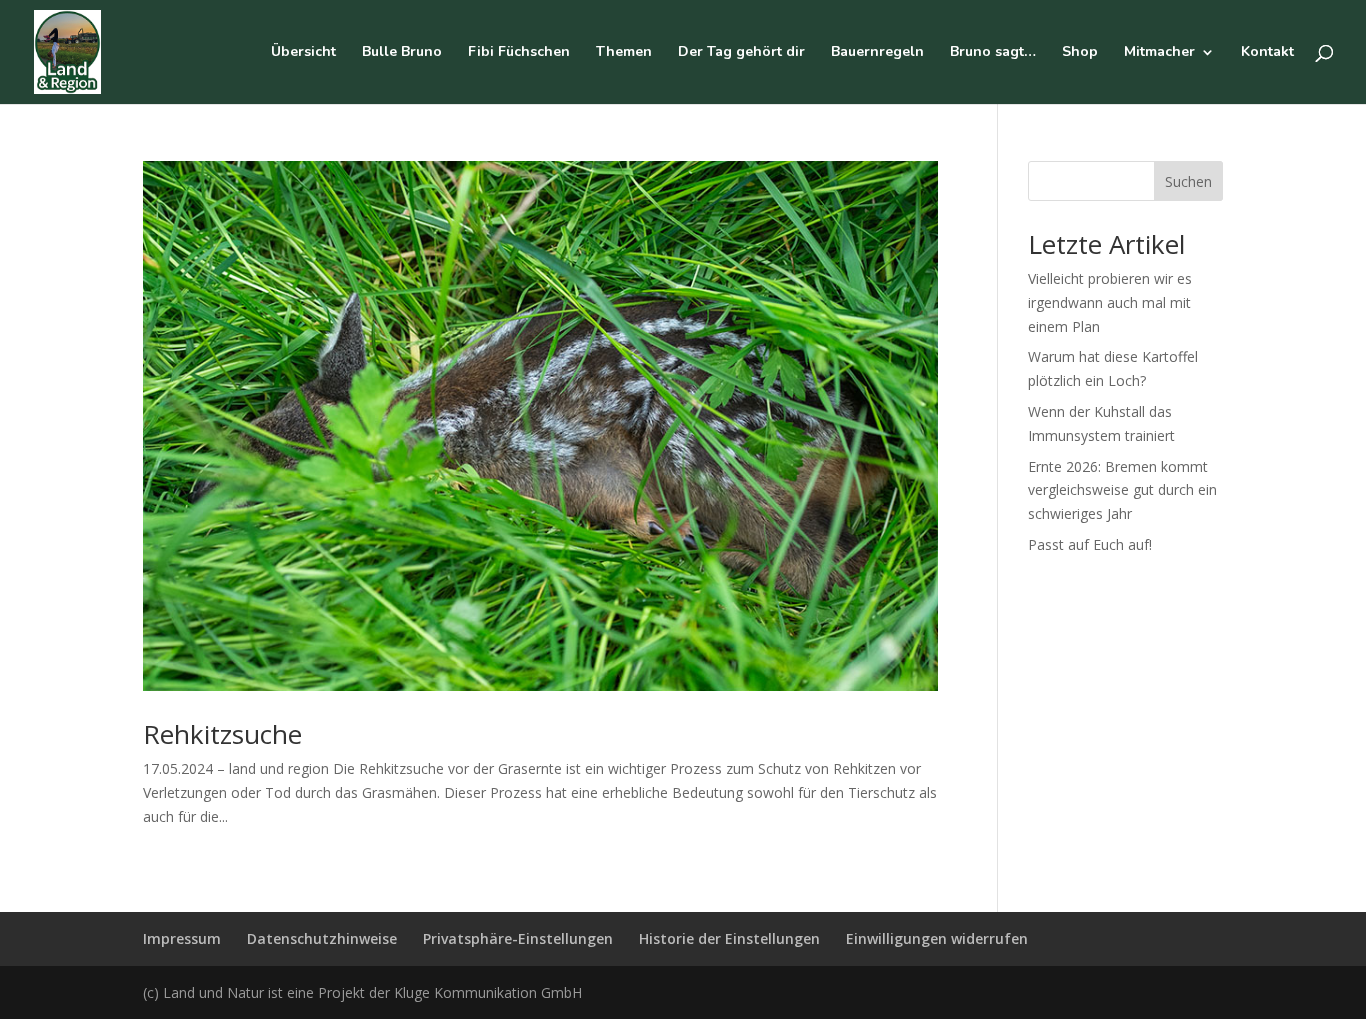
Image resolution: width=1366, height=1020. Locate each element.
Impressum (182, 938)
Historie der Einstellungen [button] (729, 938)
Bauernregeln (877, 53)
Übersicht (303, 53)
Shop (1080, 53)
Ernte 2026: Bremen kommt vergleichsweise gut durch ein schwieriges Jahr (1122, 490)
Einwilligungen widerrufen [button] (937, 938)
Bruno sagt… (993, 53)
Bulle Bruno (402, 53)
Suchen (1188, 181)
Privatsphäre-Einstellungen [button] (518, 938)
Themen (624, 53)
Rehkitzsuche (222, 734)
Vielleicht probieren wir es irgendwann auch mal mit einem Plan (1110, 302)
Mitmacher (1159, 53)
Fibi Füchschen (519, 53)
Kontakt (1267, 53)
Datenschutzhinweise (322, 938)
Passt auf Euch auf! (1090, 544)
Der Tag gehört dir (741, 53)
